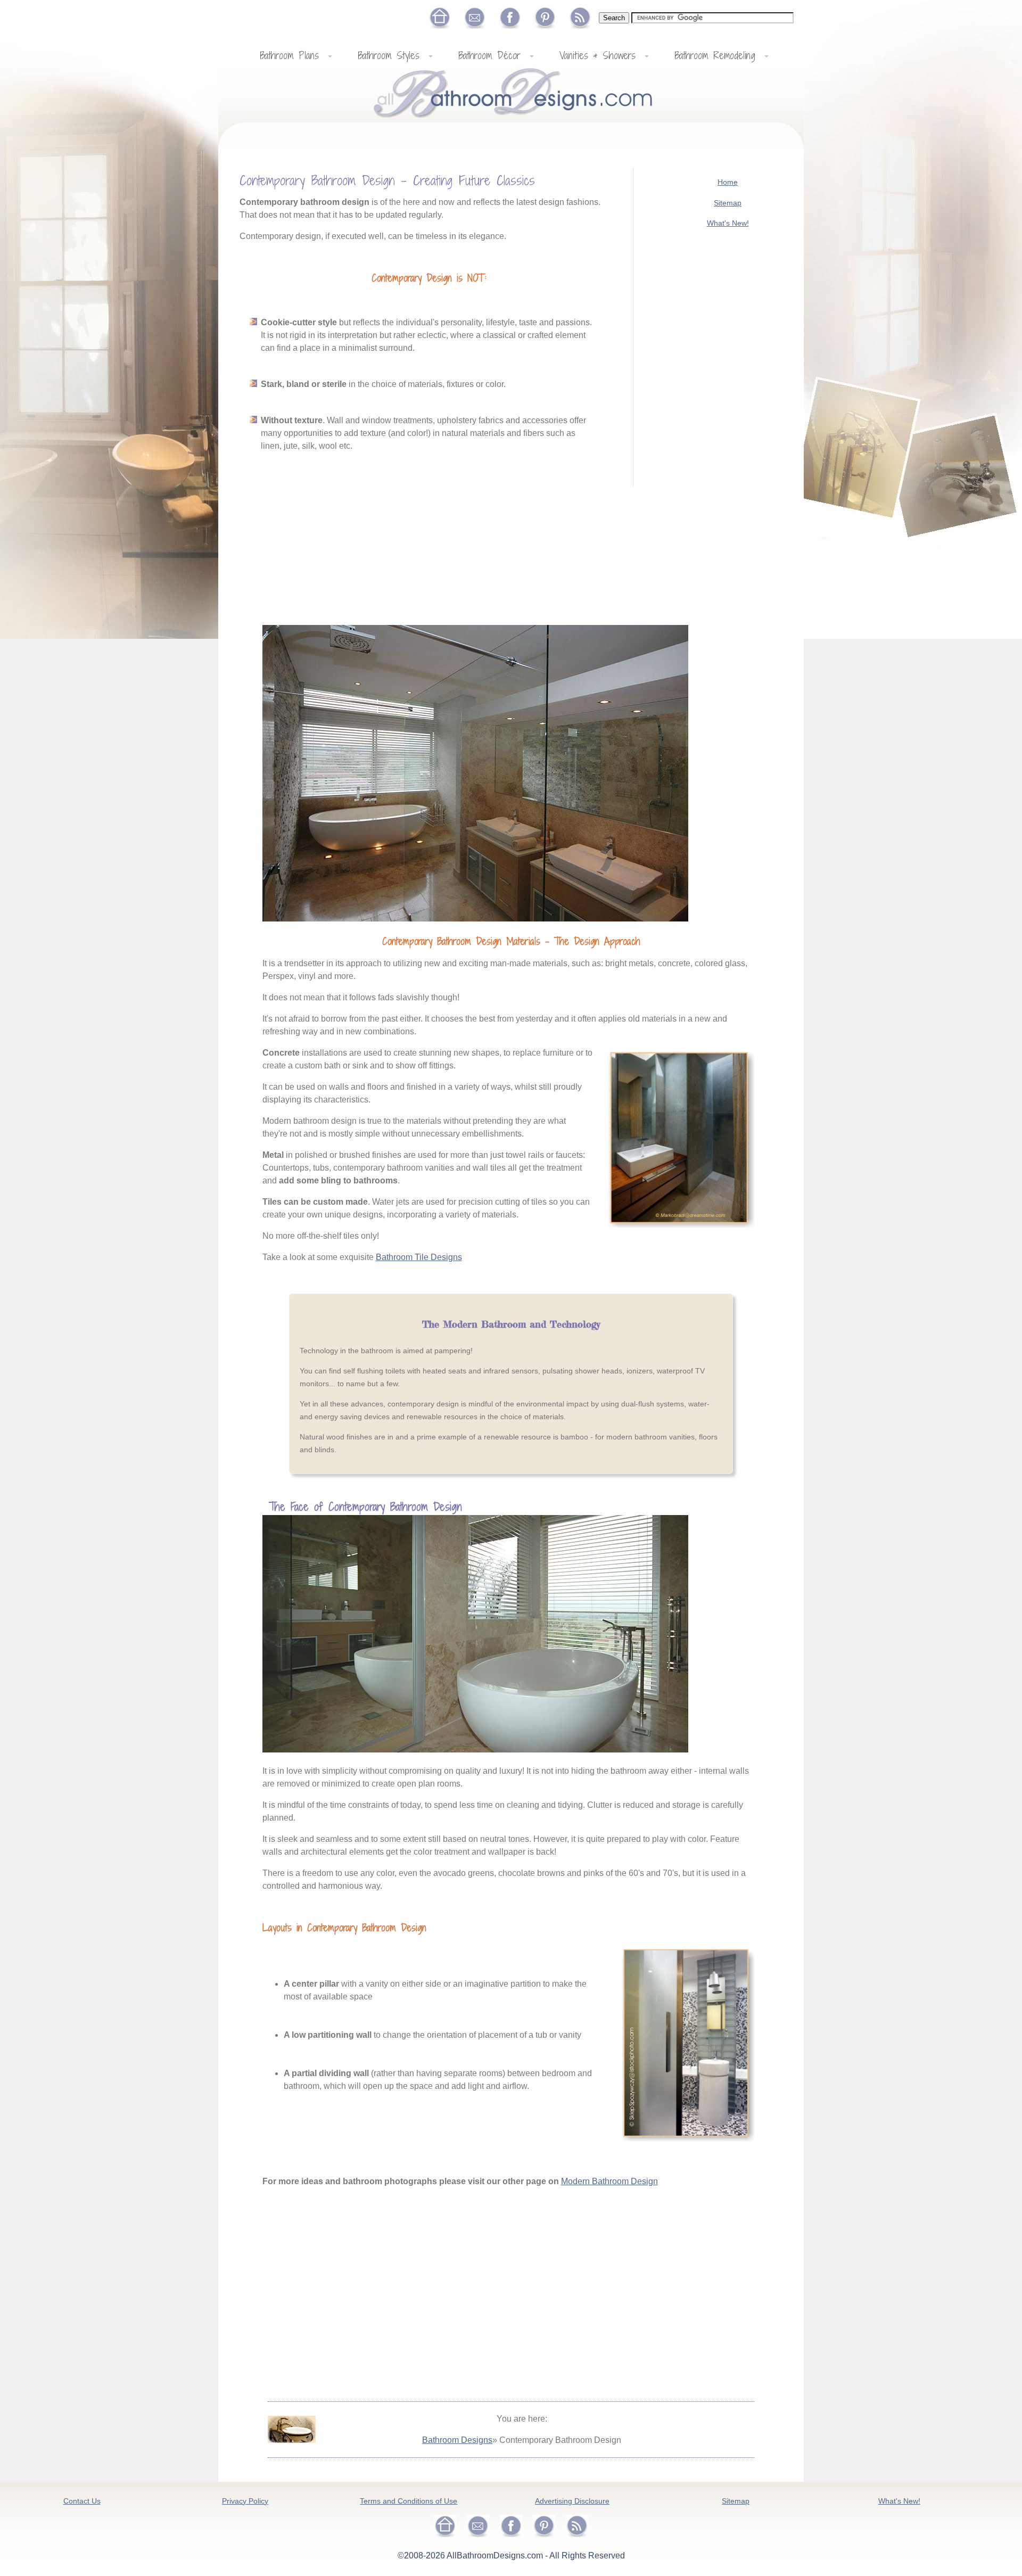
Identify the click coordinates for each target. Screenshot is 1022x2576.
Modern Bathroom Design (609, 2181)
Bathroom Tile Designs (419, 1257)
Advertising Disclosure (572, 2501)
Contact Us (82, 2501)
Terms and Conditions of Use (409, 2501)
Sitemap (728, 203)
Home (728, 182)
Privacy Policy (245, 2501)
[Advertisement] (728, 423)
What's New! (728, 223)
